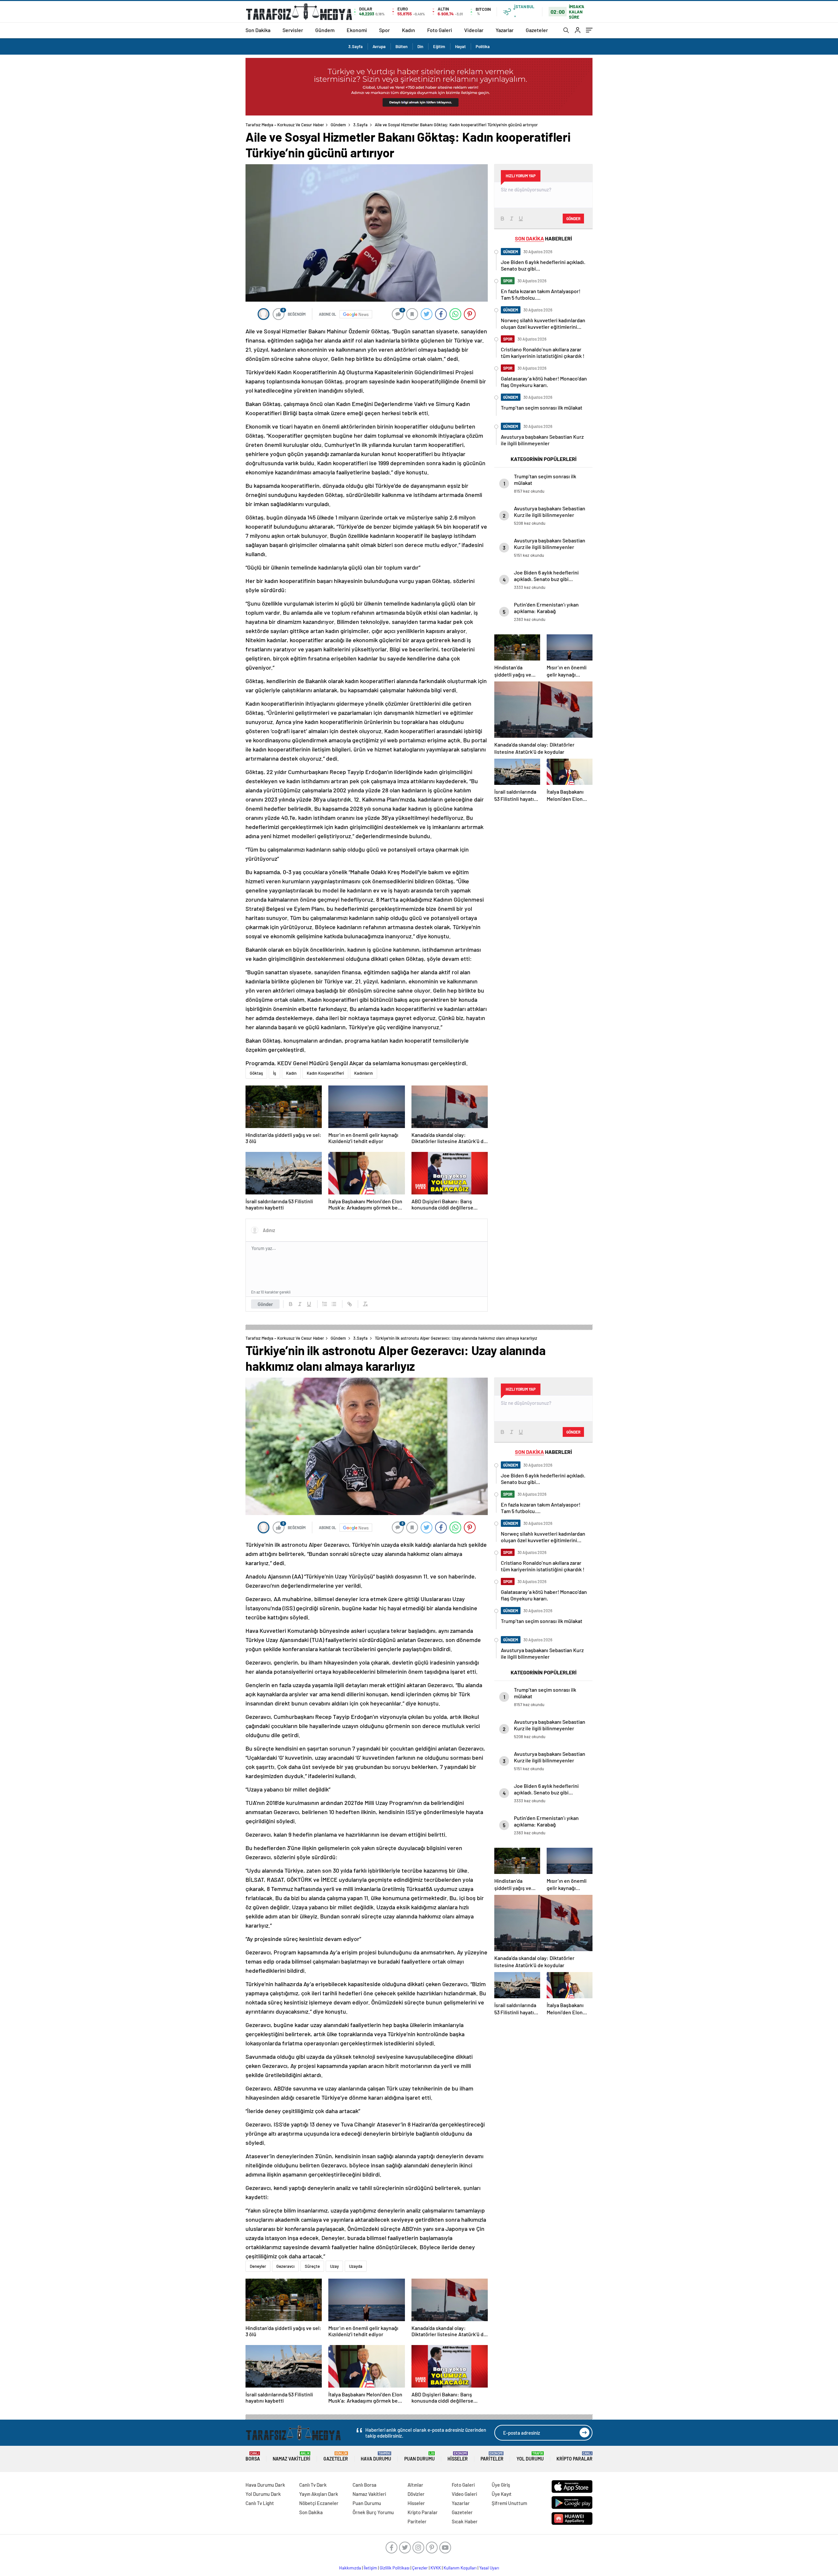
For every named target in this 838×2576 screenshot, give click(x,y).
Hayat (460, 46)
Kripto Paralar (574, 2456)
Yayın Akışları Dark (319, 2494)
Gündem (325, 30)
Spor (384, 30)
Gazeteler (537, 30)
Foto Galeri (440, 30)
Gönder (265, 1304)
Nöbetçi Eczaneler (319, 2503)
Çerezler (420, 2568)
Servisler (293, 30)
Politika (483, 46)
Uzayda (356, 2266)
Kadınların (364, 1073)
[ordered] (325, 1304)
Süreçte (312, 2266)
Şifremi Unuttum (509, 2503)
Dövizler (416, 2494)
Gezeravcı (285, 2266)
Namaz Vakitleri (291, 2456)
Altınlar (415, 2485)
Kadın (409, 30)
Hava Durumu (376, 2456)
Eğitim (439, 46)
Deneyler (258, 2266)
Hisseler (458, 2456)
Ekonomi (357, 30)
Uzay (334, 2266)
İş (274, 1073)
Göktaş (256, 1073)
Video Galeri (464, 2494)
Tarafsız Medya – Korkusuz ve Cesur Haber (285, 125)
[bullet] (334, 1304)
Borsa (253, 2456)
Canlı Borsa (364, 2485)
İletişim (370, 2568)
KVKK (436, 2568)
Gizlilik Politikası (395, 2568)
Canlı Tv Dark (313, 2485)
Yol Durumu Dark (263, 2494)
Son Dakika (258, 30)
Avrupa (379, 46)
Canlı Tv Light (260, 2503)
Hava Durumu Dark (265, 2485)
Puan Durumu (419, 2456)
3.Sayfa (355, 46)
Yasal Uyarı (489, 2568)
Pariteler (492, 2456)
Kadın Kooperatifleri (325, 1073)
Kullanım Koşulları (460, 2568)
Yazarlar (505, 30)
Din (420, 46)
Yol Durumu (530, 2456)
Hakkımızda (350, 2568)
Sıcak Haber (465, 2521)
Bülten (401, 46)
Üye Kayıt (502, 2494)
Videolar (474, 30)
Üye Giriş (501, 2485)
